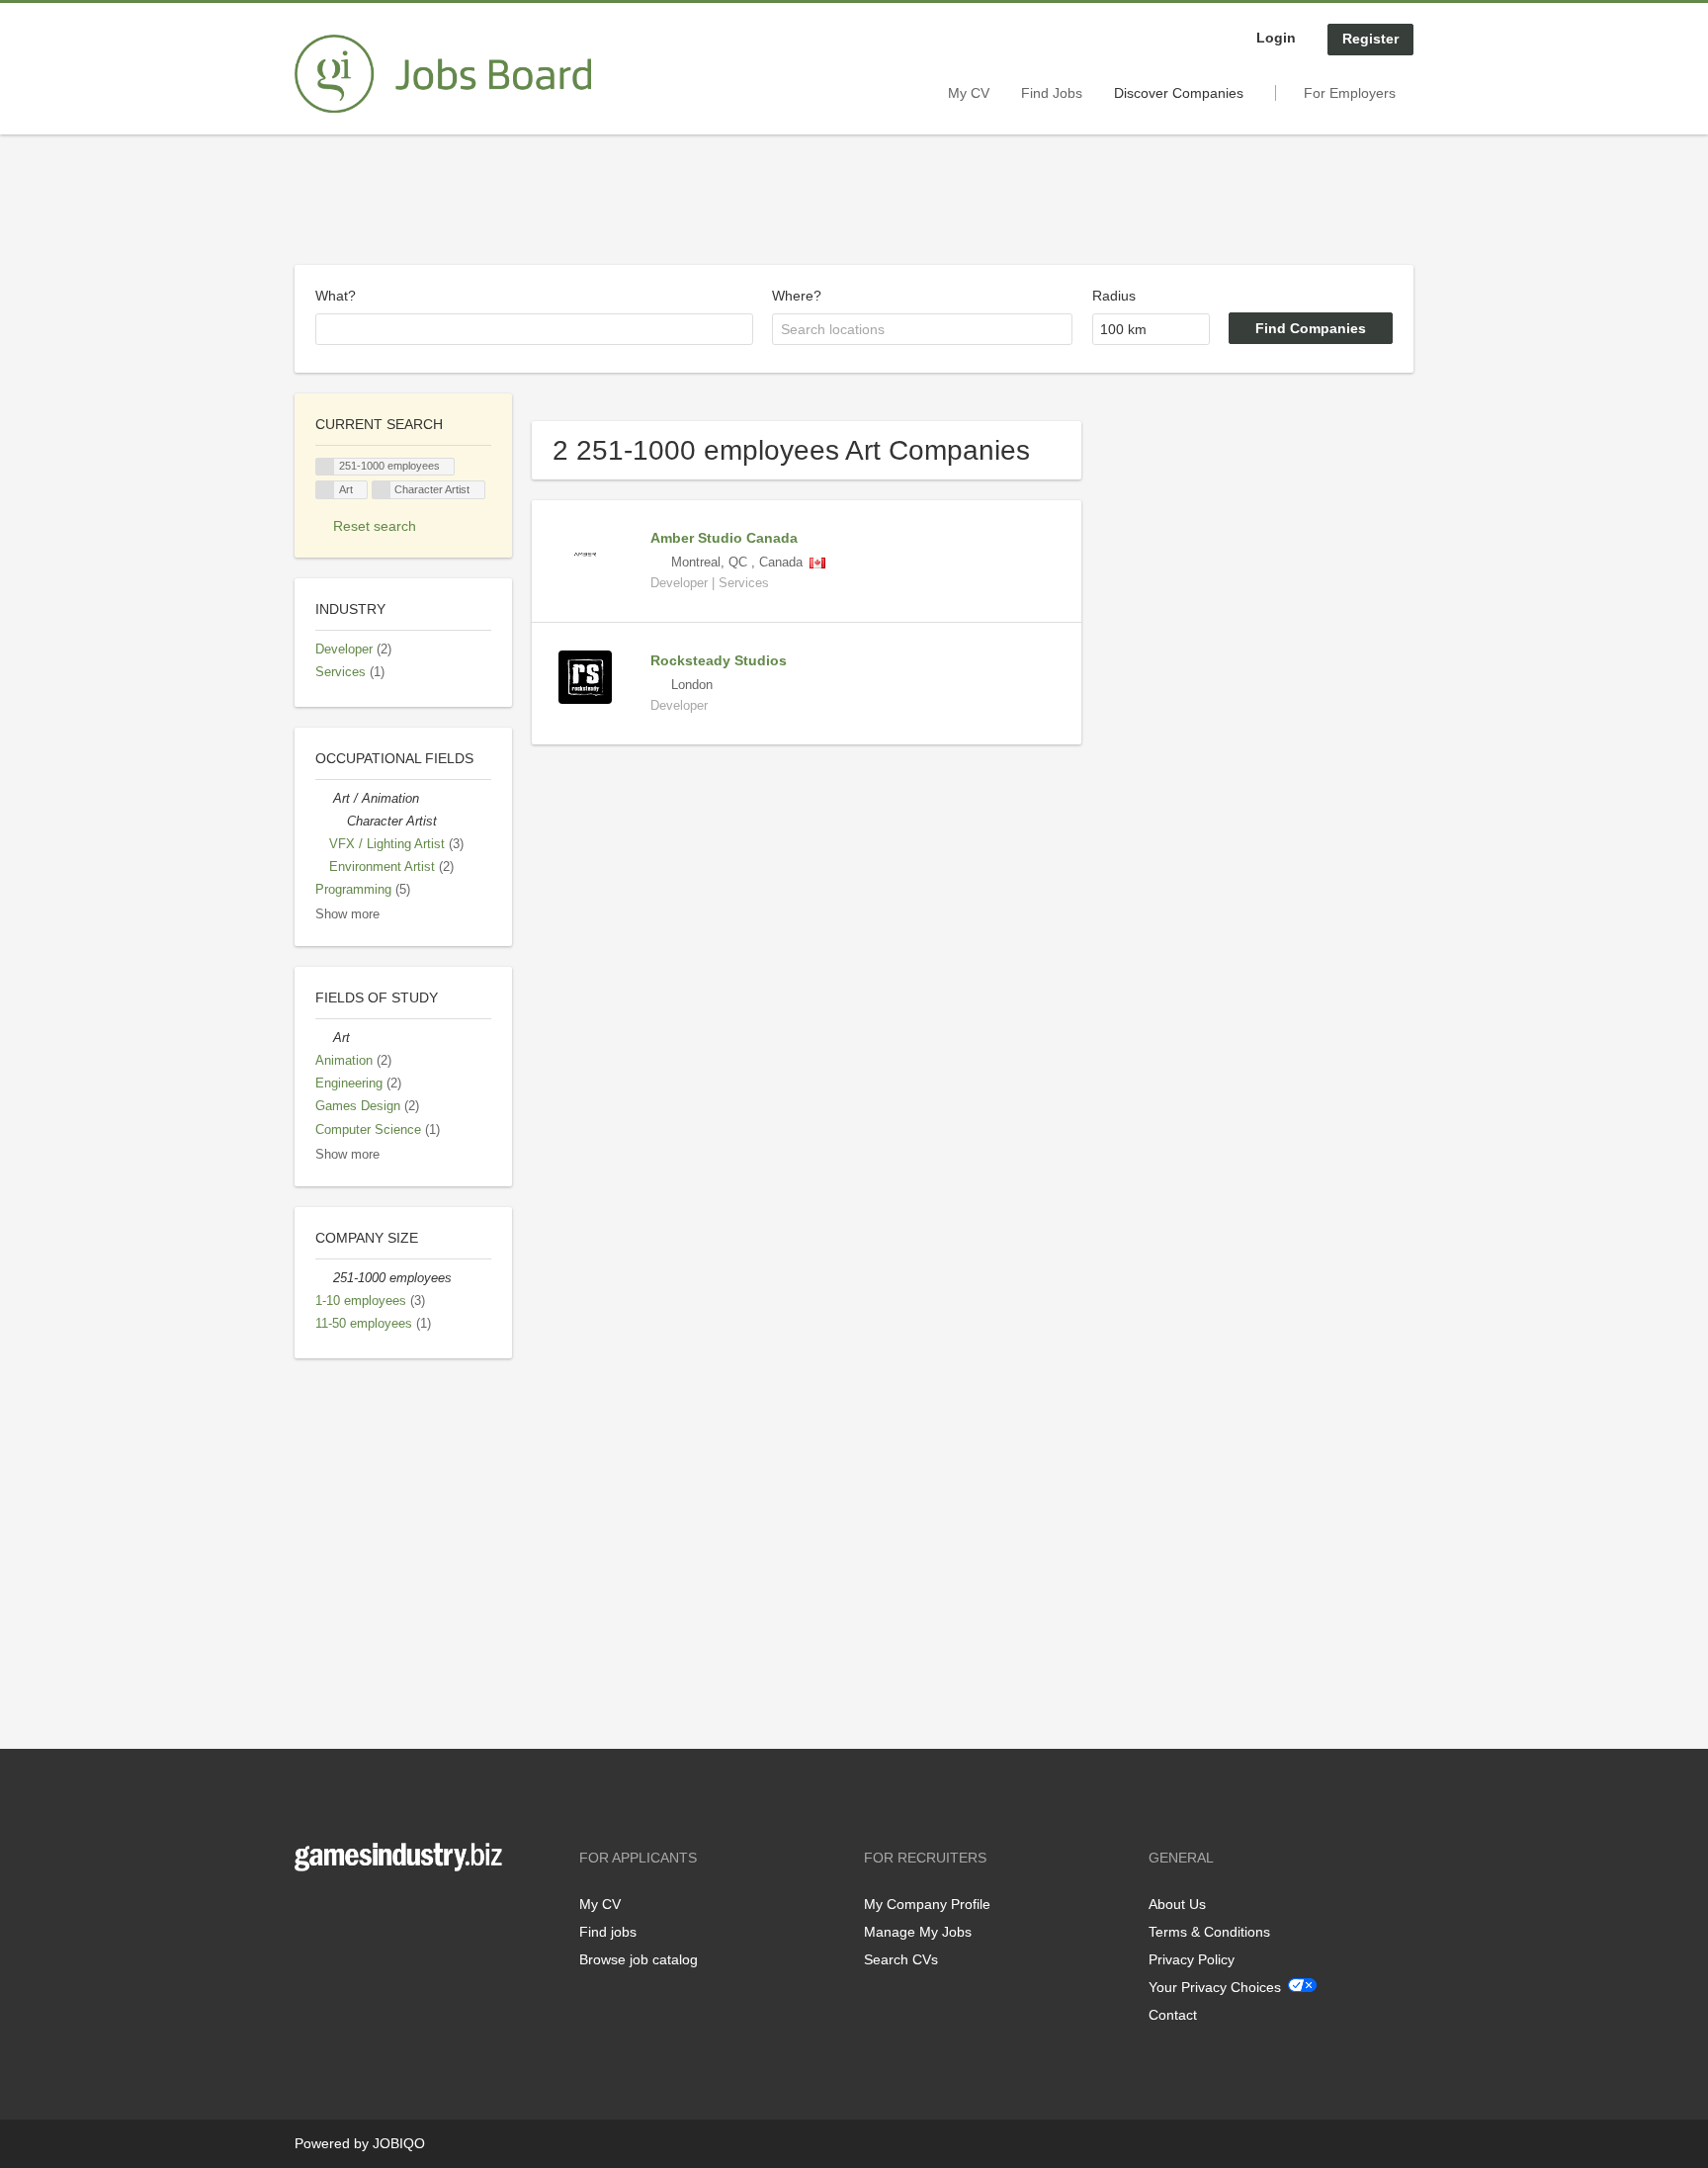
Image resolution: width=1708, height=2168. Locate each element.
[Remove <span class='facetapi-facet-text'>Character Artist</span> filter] (382, 490)
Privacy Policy (1192, 1959)
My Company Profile (927, 1904)
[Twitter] (342, 1912)
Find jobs (608, 1932)
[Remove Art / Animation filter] (324, 799)
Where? (797, 296)
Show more (347, 914)
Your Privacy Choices (1215, 1987)
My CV (969, 93)
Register (1370, 39)
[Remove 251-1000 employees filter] (324, 1278)
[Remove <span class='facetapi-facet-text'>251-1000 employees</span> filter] (325, 467)
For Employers (1350, 93)
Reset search (375, 526)
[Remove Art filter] (324, 1038)
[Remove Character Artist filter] (338, 822)
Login (1276, 38)
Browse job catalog (639, 1959)
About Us (1177, 1904)
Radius (1114, 296)
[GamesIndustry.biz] (443, 74)
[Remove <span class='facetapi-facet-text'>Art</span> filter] (325, 490)
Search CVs (901, 1959)
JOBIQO (399, 2143)
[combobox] (534, 329)
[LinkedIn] (371, 1912)
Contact (1173, 2015)
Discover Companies (1179, 93)
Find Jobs (1052, 93)
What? (336, 296)
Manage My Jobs (918, 1932)
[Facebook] (309, 1912)
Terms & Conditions (1209, 1932)
